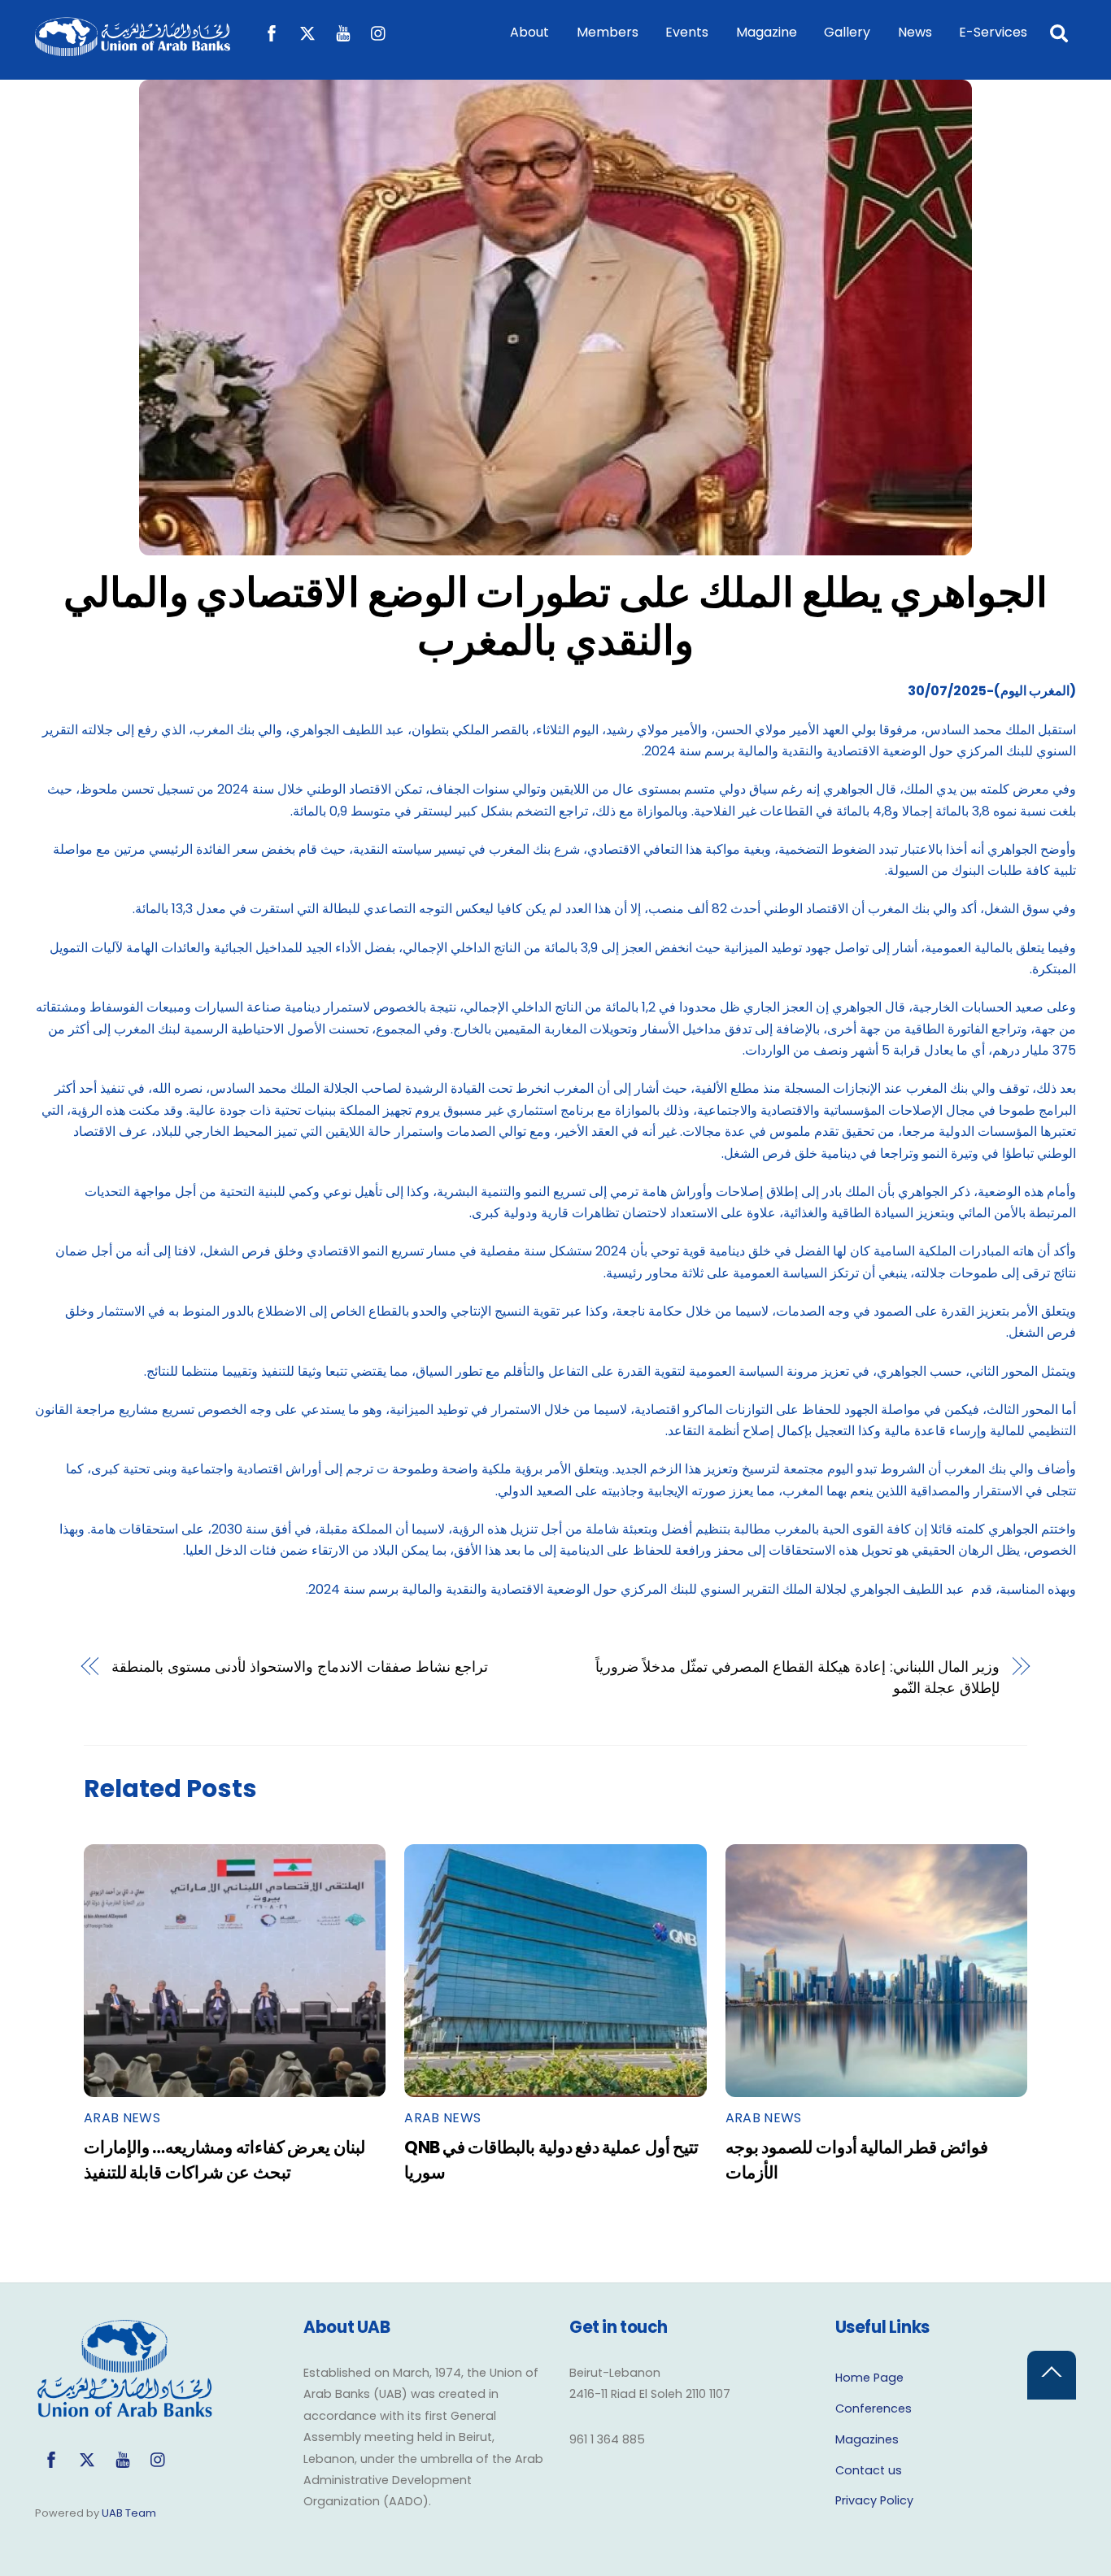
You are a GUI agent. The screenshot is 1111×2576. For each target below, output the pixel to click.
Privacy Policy (874, 2500)
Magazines (867, 2439)
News (915, 32)
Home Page (869, 2378)
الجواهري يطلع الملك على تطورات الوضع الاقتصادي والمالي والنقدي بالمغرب (556, 617)
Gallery (847, 32)
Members (608, 32)
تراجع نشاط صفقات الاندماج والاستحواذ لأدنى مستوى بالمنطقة (300, 1667)
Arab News (122, 2118)
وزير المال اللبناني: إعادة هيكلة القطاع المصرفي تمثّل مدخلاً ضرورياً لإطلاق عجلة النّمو (797, 1677)
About (529, 32)
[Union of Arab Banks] (133, 48)
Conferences (874, 2408)
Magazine (767, 32)
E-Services (993, 32)
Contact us (869, 2470)
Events (687, 32)
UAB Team (129, 2513)
